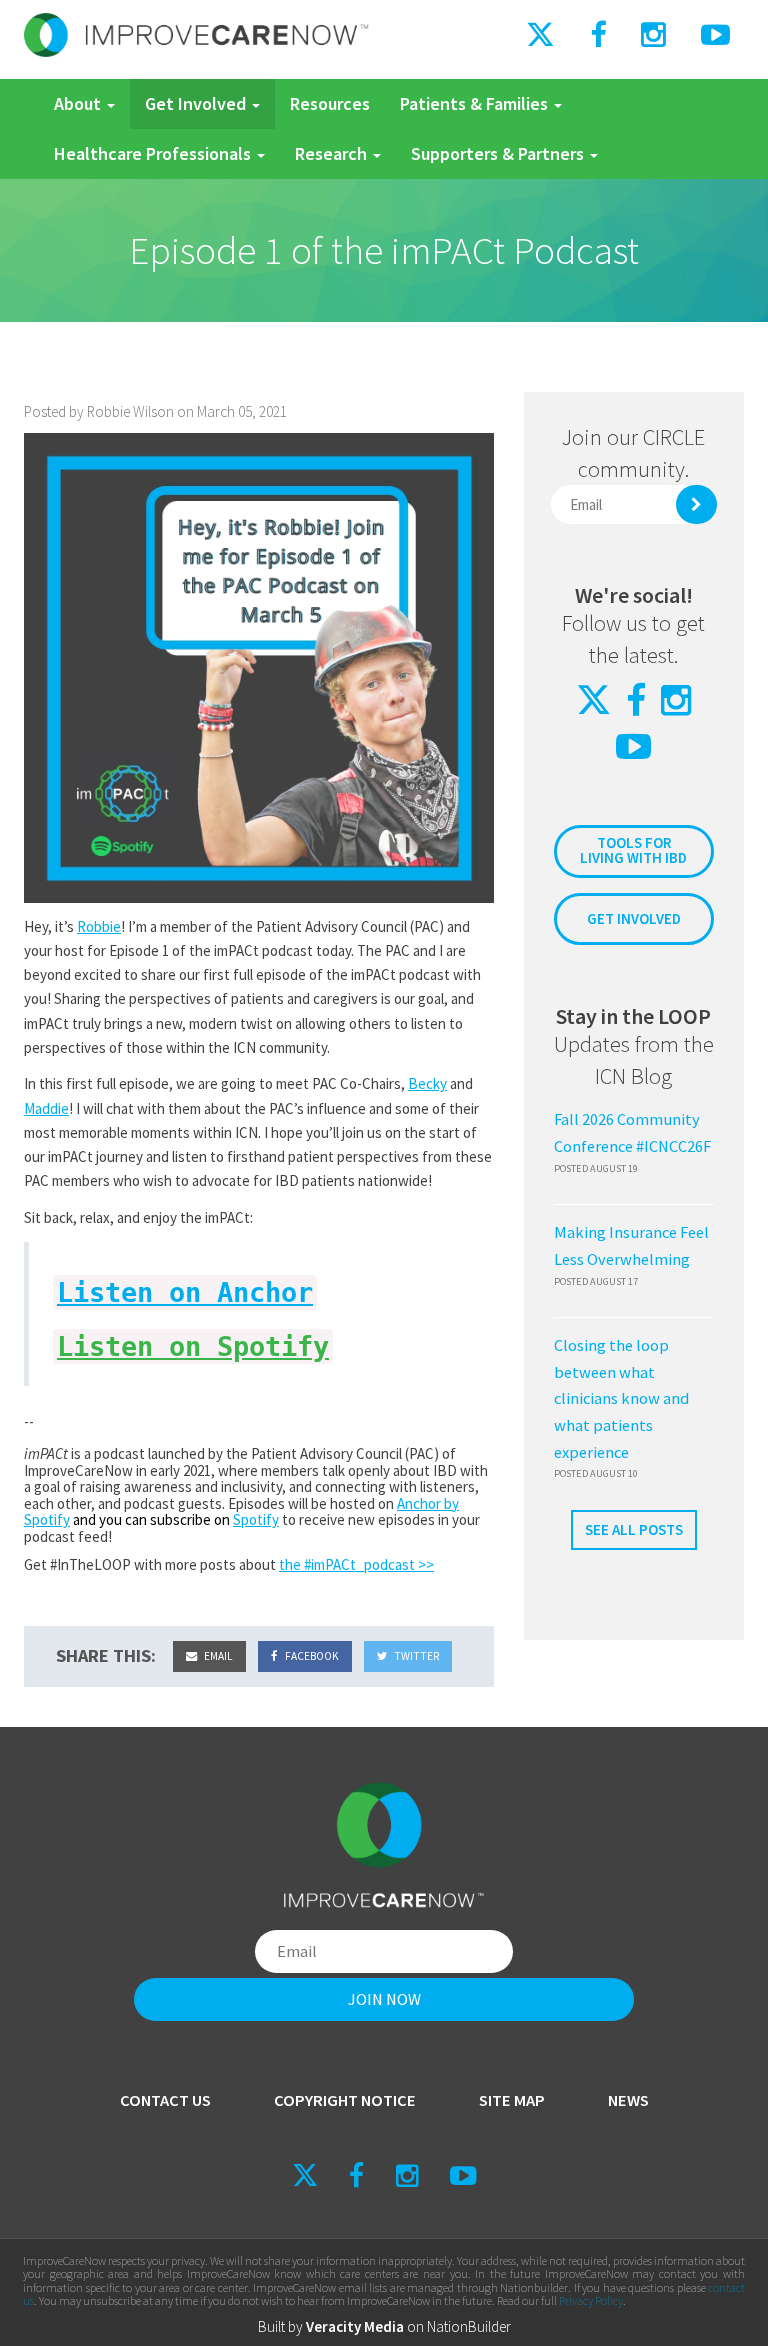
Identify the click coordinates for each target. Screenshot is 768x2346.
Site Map (512, 2100)
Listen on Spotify (193, 1346)
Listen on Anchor (185, 1292)
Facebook (311, 1656)
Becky (427, 1083)
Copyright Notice (345, 2100)
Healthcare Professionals (154, 153)
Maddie (46, 1108)
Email (217, 1656)
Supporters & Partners (499, 153)
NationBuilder (469, 2326)
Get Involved (197, 103)
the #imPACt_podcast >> (356, 1564)
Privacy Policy (591, 2300)
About (79, 103)
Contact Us (165, 2100)
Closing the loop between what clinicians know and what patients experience (621, 1399)
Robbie (99, 926)
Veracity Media (355, 2326)
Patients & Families (476, 103)
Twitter (415, 1656)
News (628, 2100)
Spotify (256, 1519)
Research (333, 153)
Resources (330, 103)
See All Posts (634, 1529)
